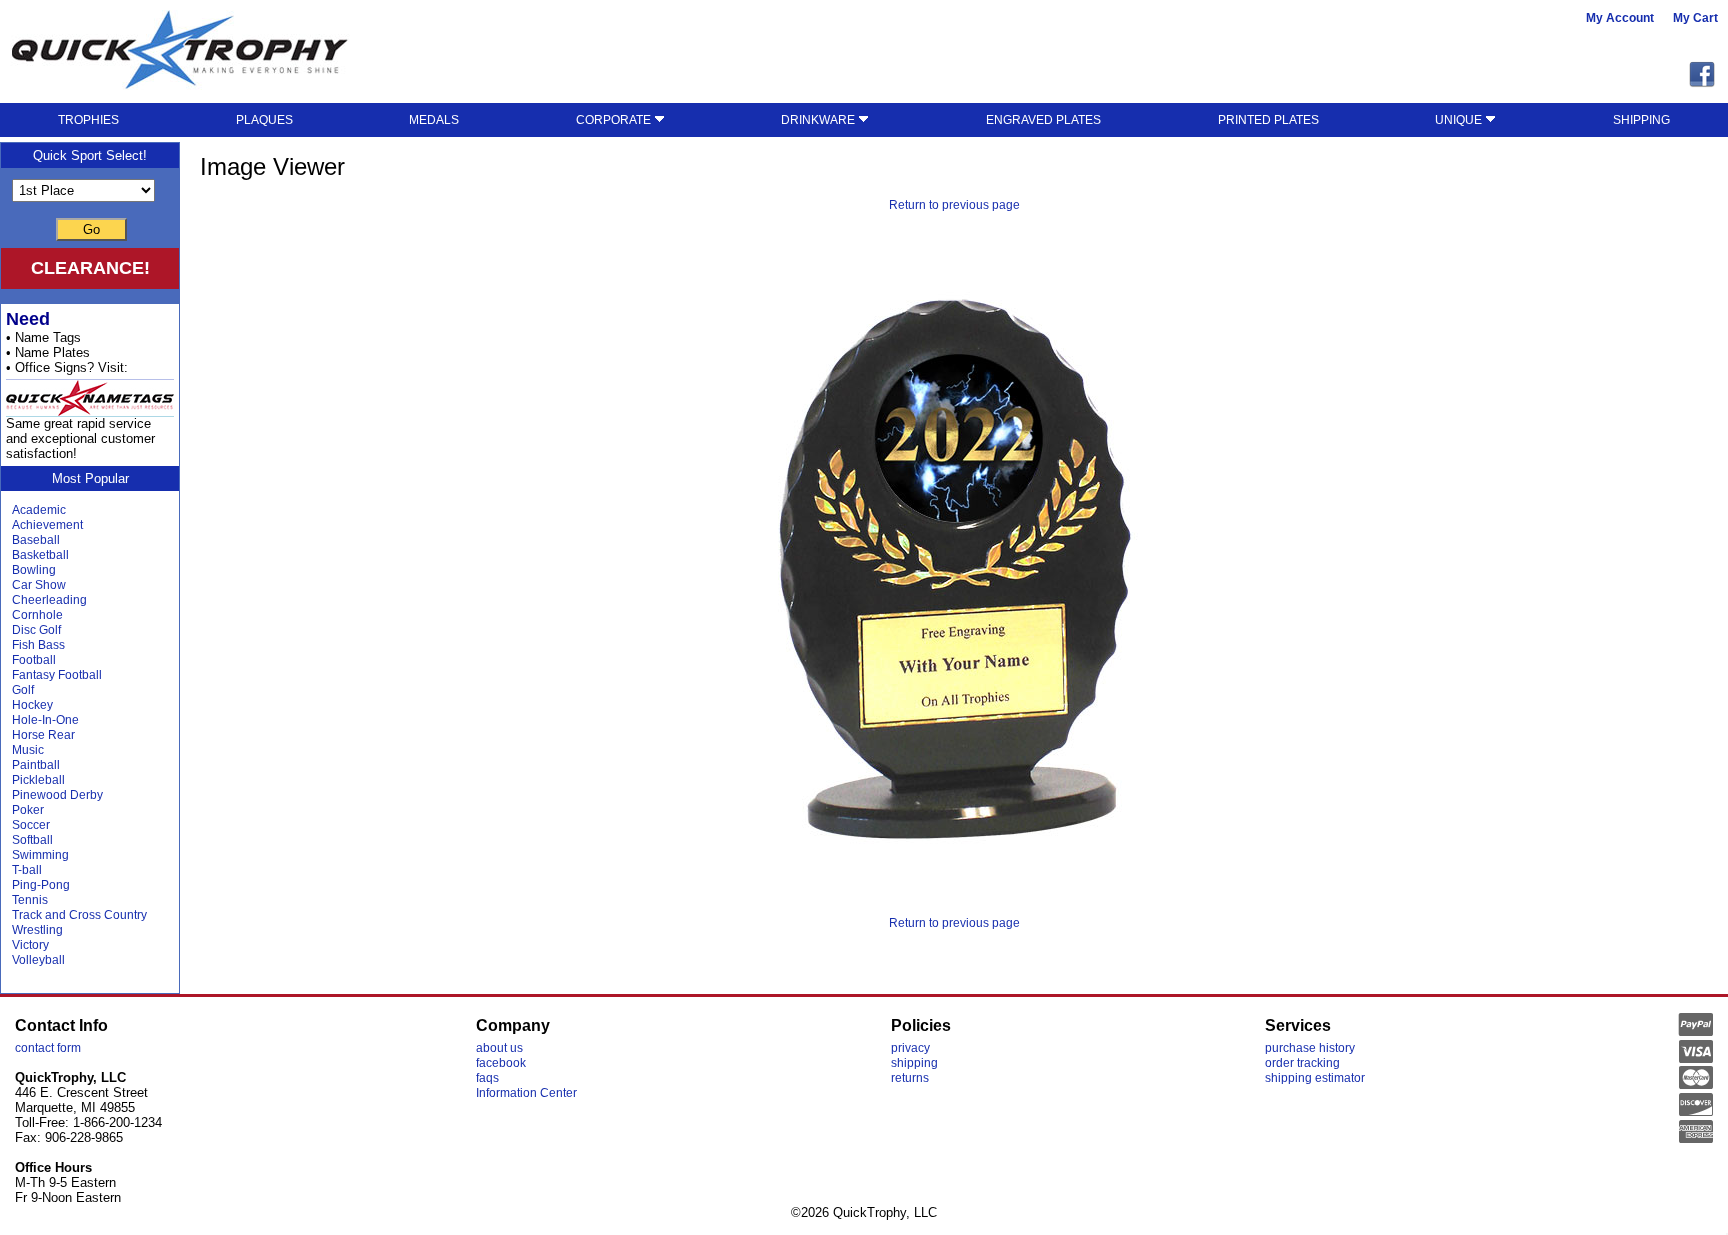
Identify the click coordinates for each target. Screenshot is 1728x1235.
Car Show (39, 585)
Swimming (40, 855)
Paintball (36, 765)
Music (28, 750)
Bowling (34, 570)
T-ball (27, 870)
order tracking (1302, 1063)
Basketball (40, 555)
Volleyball (38, 960)
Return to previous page (954, 205)
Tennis (30, 900)
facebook (501, 1063)
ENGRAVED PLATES (1043, 120)
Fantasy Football (57, 675)
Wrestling (37, 930)
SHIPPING (1641, 120)
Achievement (47, 525)
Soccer (31, 825)
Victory (30, 945)
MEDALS (434, 120)
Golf (23, 690)
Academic (39, 510)
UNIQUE (1460, 120)
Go (91, 229)
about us (499, 1048)
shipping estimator (1315, 1078)
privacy (910, 1048)
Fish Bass (38, 645)
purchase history (1310, 1048)
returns (910, 1078)
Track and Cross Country (79, 915)
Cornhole (37, 615)
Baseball (36, 540)
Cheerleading (49, 600)
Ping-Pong (41, 885)
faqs (487, 1078)
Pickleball (38, 780)
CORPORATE (615, 120)
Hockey (32, 705)
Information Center (526, 1093)
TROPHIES (88, 120)
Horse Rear (43, 735)
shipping (914, 1063)
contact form (48, 1048)
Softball (32, 840)
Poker (28, 810)
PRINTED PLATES (1268, 120)
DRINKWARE (819, 120)
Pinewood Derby (57, 795)
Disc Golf (36, 630)
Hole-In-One (45, 720)
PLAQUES (264, 120)
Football (34, 660)
